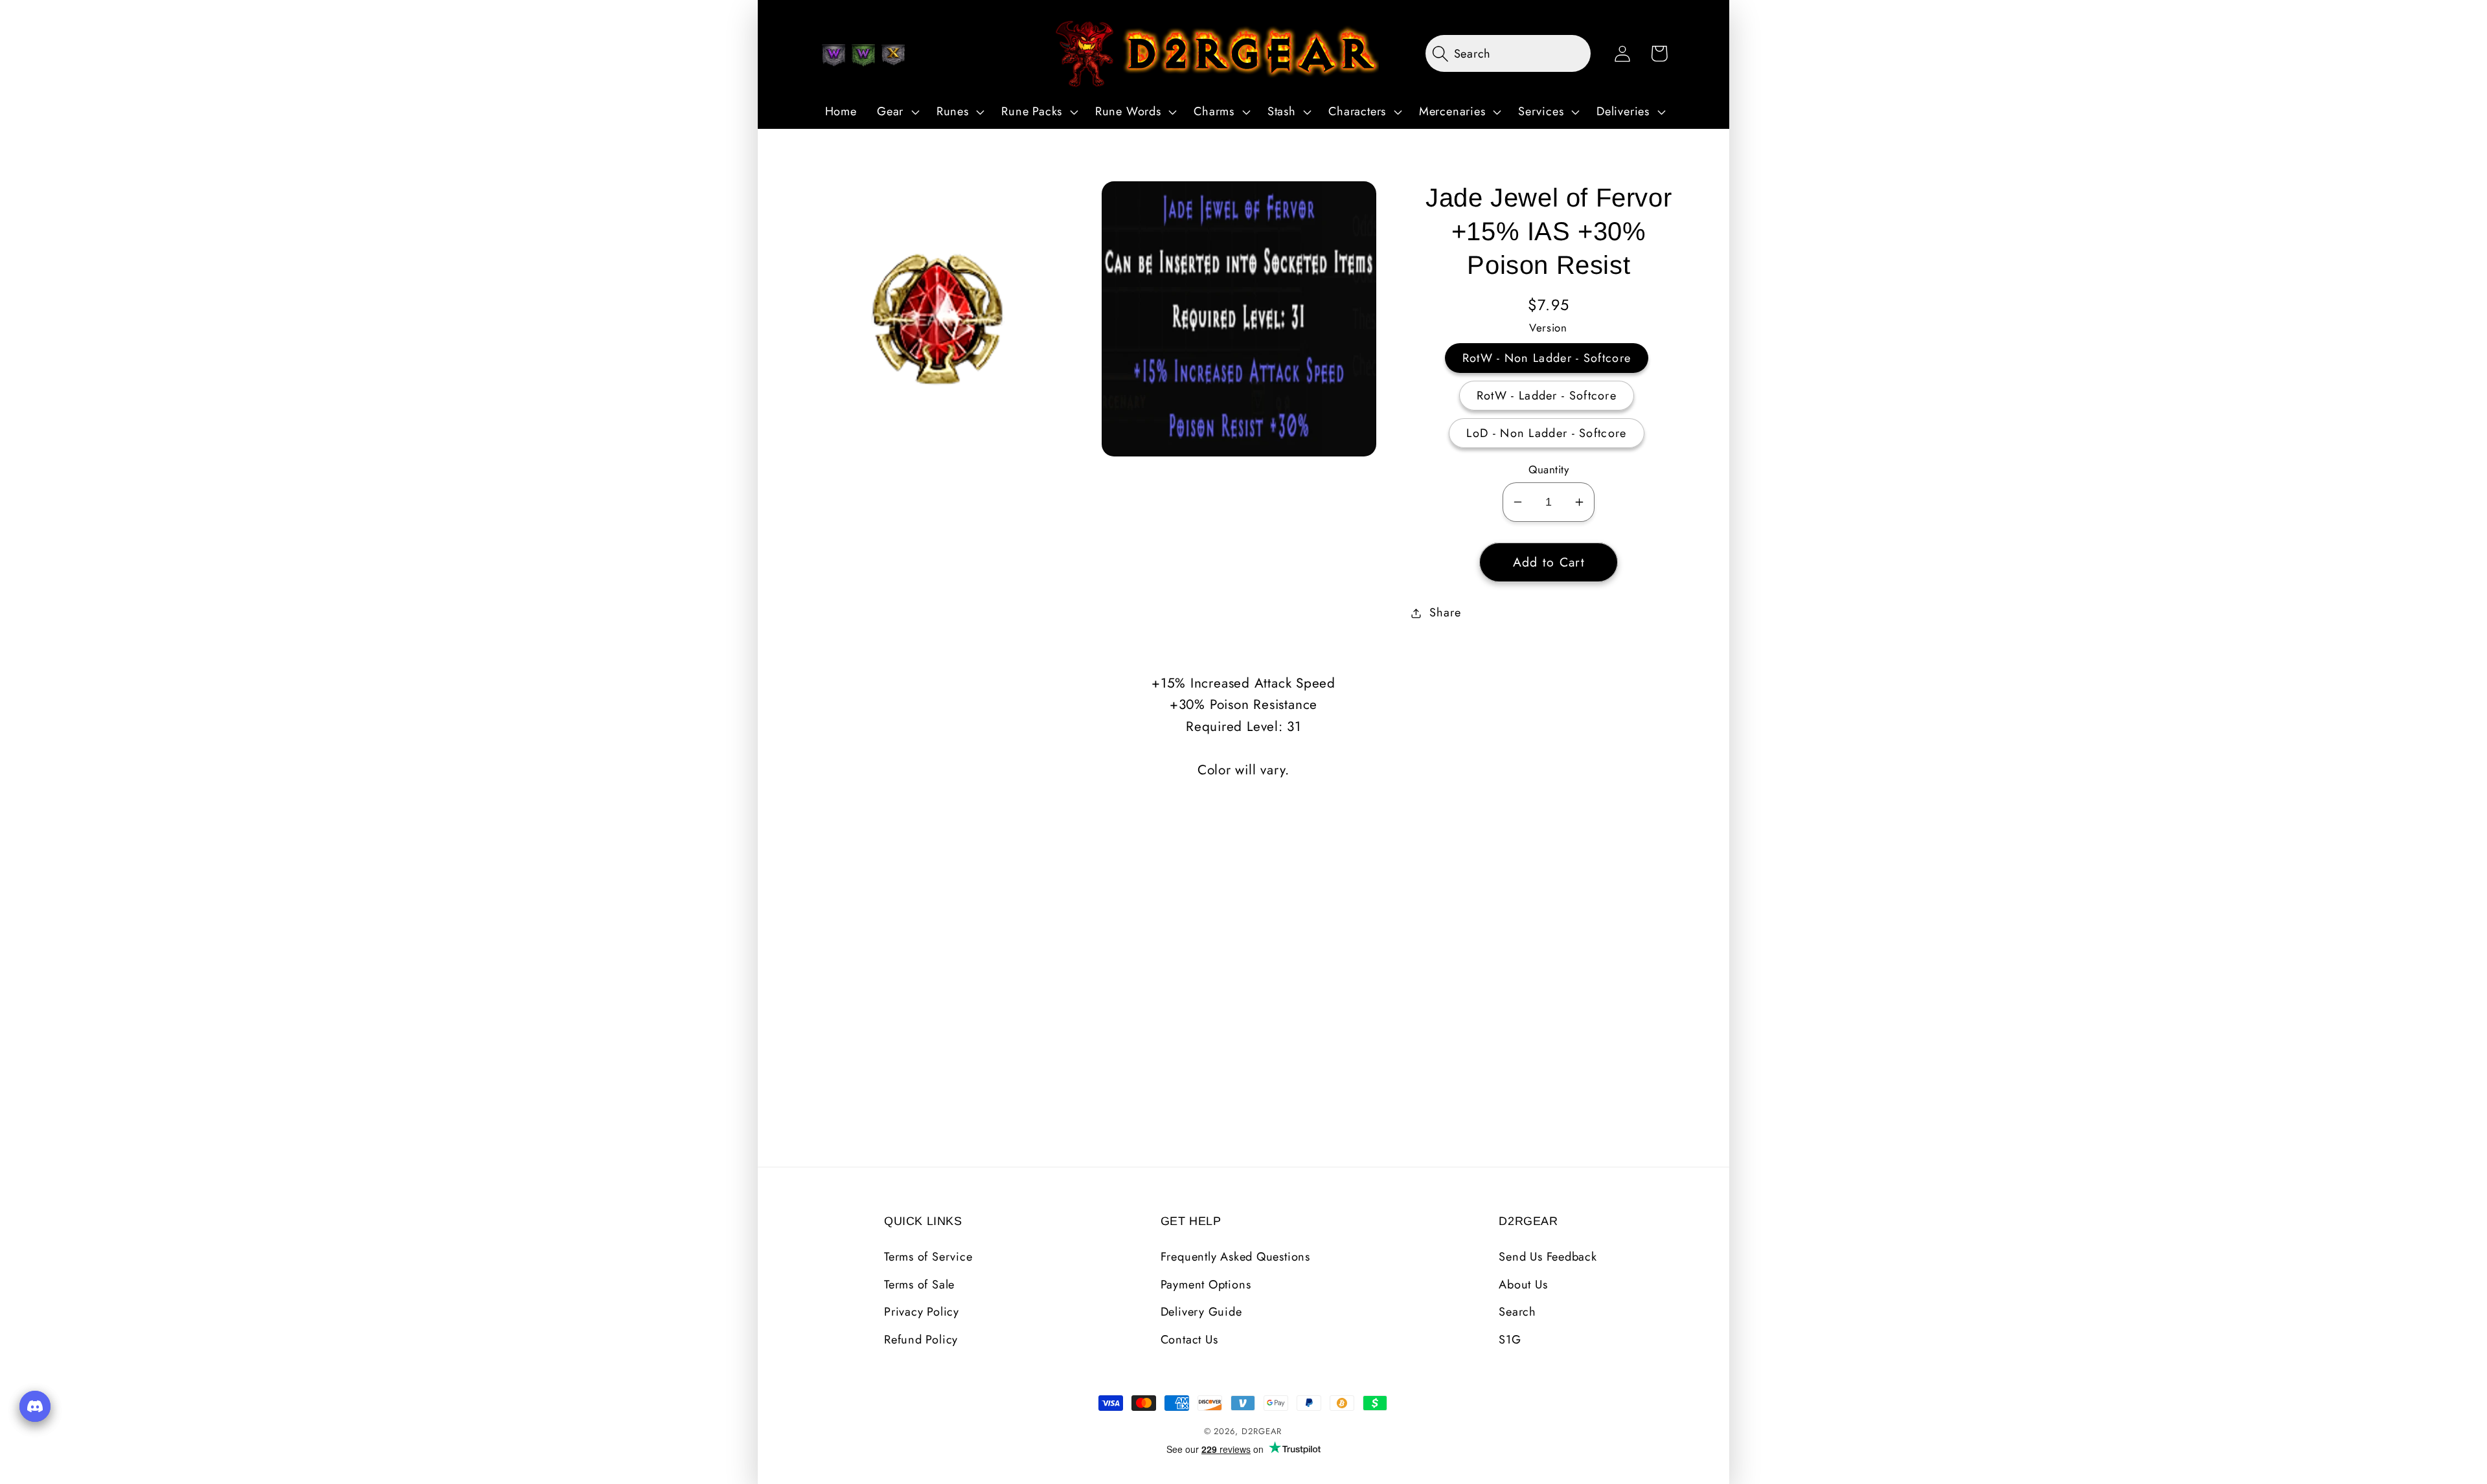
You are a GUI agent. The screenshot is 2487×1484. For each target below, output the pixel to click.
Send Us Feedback (1548, 1257)
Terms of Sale (919, 1285)
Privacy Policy (922, 1312)
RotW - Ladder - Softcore (1547, 396)
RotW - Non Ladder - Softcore (1547, 358)
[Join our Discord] (35, 1406)
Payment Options (1206, 1285)
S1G (1510, 1340)
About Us (1523, 1285)
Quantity (1549, 470)
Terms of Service (928, 1257)
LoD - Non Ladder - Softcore (1546, 433)
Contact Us (1189, 1340)
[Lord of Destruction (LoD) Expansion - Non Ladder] (893, 55)
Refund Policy (921, 1340)
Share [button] (1445, 613)
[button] (896, 112)
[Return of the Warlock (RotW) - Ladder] (863, 55)
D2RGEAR (1262, 1431)
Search (1517, 1312)
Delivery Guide (1201, 1312)
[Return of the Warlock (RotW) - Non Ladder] (834, 55)
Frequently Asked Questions (1235, 1257)
